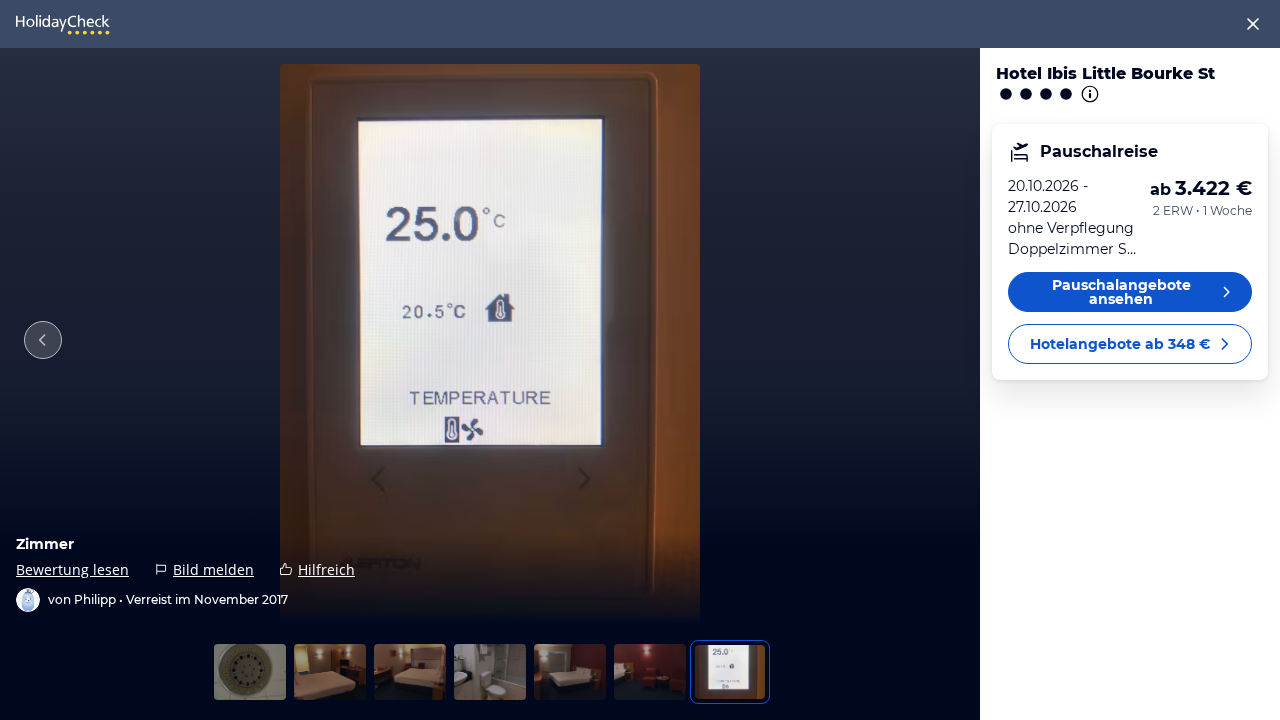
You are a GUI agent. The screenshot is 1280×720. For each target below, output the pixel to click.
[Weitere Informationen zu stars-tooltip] (1088, 94)
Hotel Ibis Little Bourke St (1105, 73)
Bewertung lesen (72, 569)
